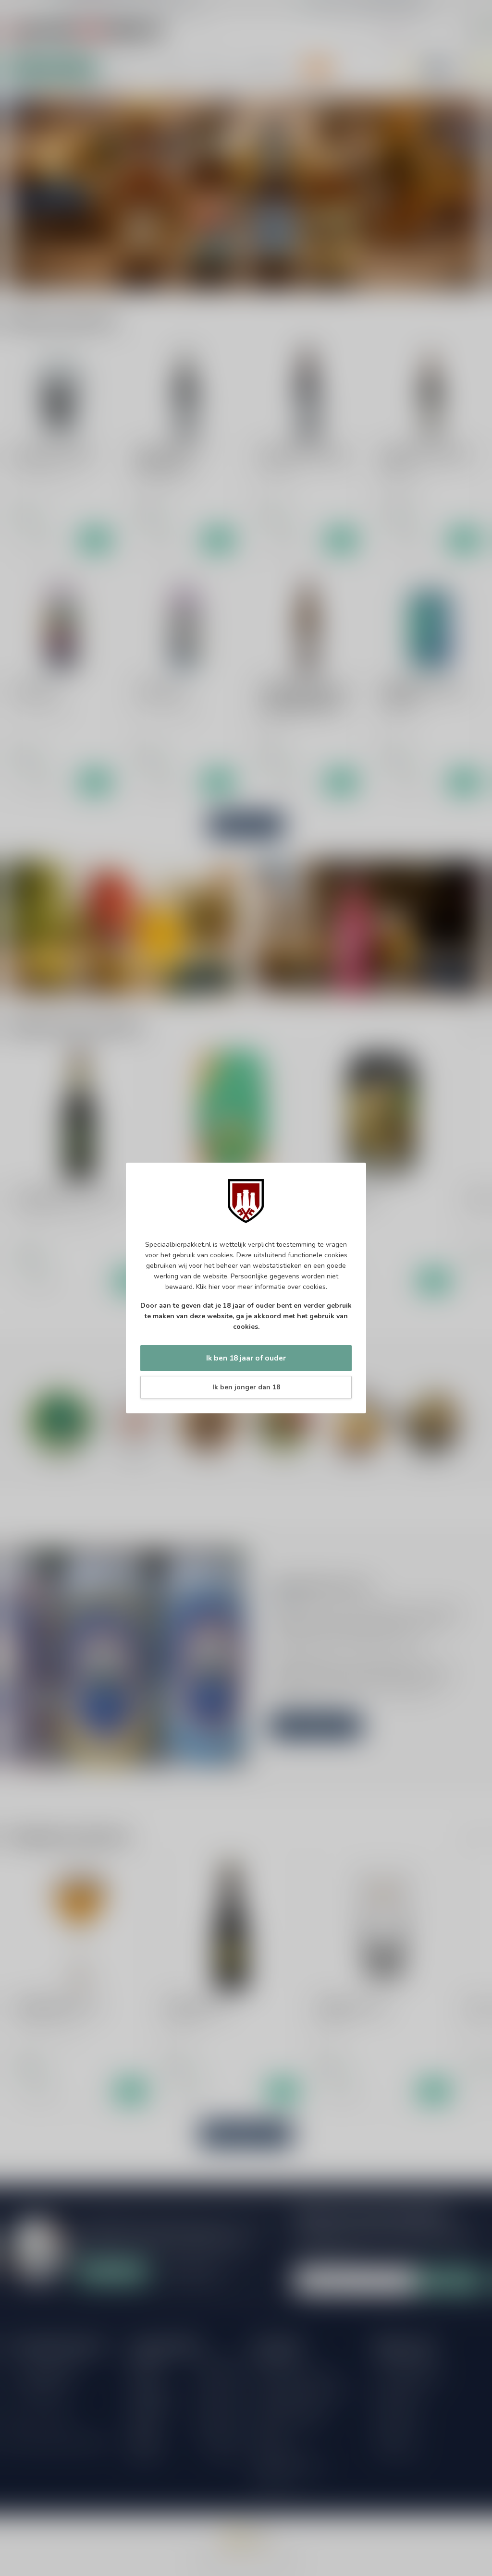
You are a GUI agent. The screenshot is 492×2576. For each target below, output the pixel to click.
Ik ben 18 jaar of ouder (246, 1358)
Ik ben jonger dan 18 (246, 1387)
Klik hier (208, 1287)
